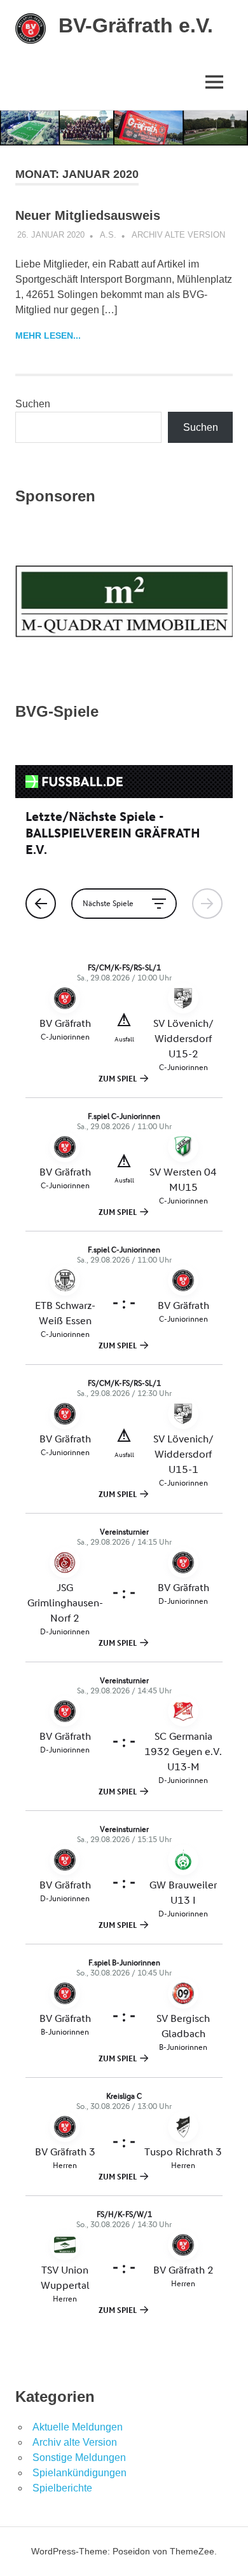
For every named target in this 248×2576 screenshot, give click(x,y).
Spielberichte (62, 2488)
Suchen (33, 404)
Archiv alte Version (178, 235)
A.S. (108, 235)
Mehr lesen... (48, 336)
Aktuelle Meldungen (78, 2427)
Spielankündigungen (79, 2473)
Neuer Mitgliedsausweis (88, 215)
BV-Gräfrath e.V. (136, 25)
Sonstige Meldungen (79, 2457)
